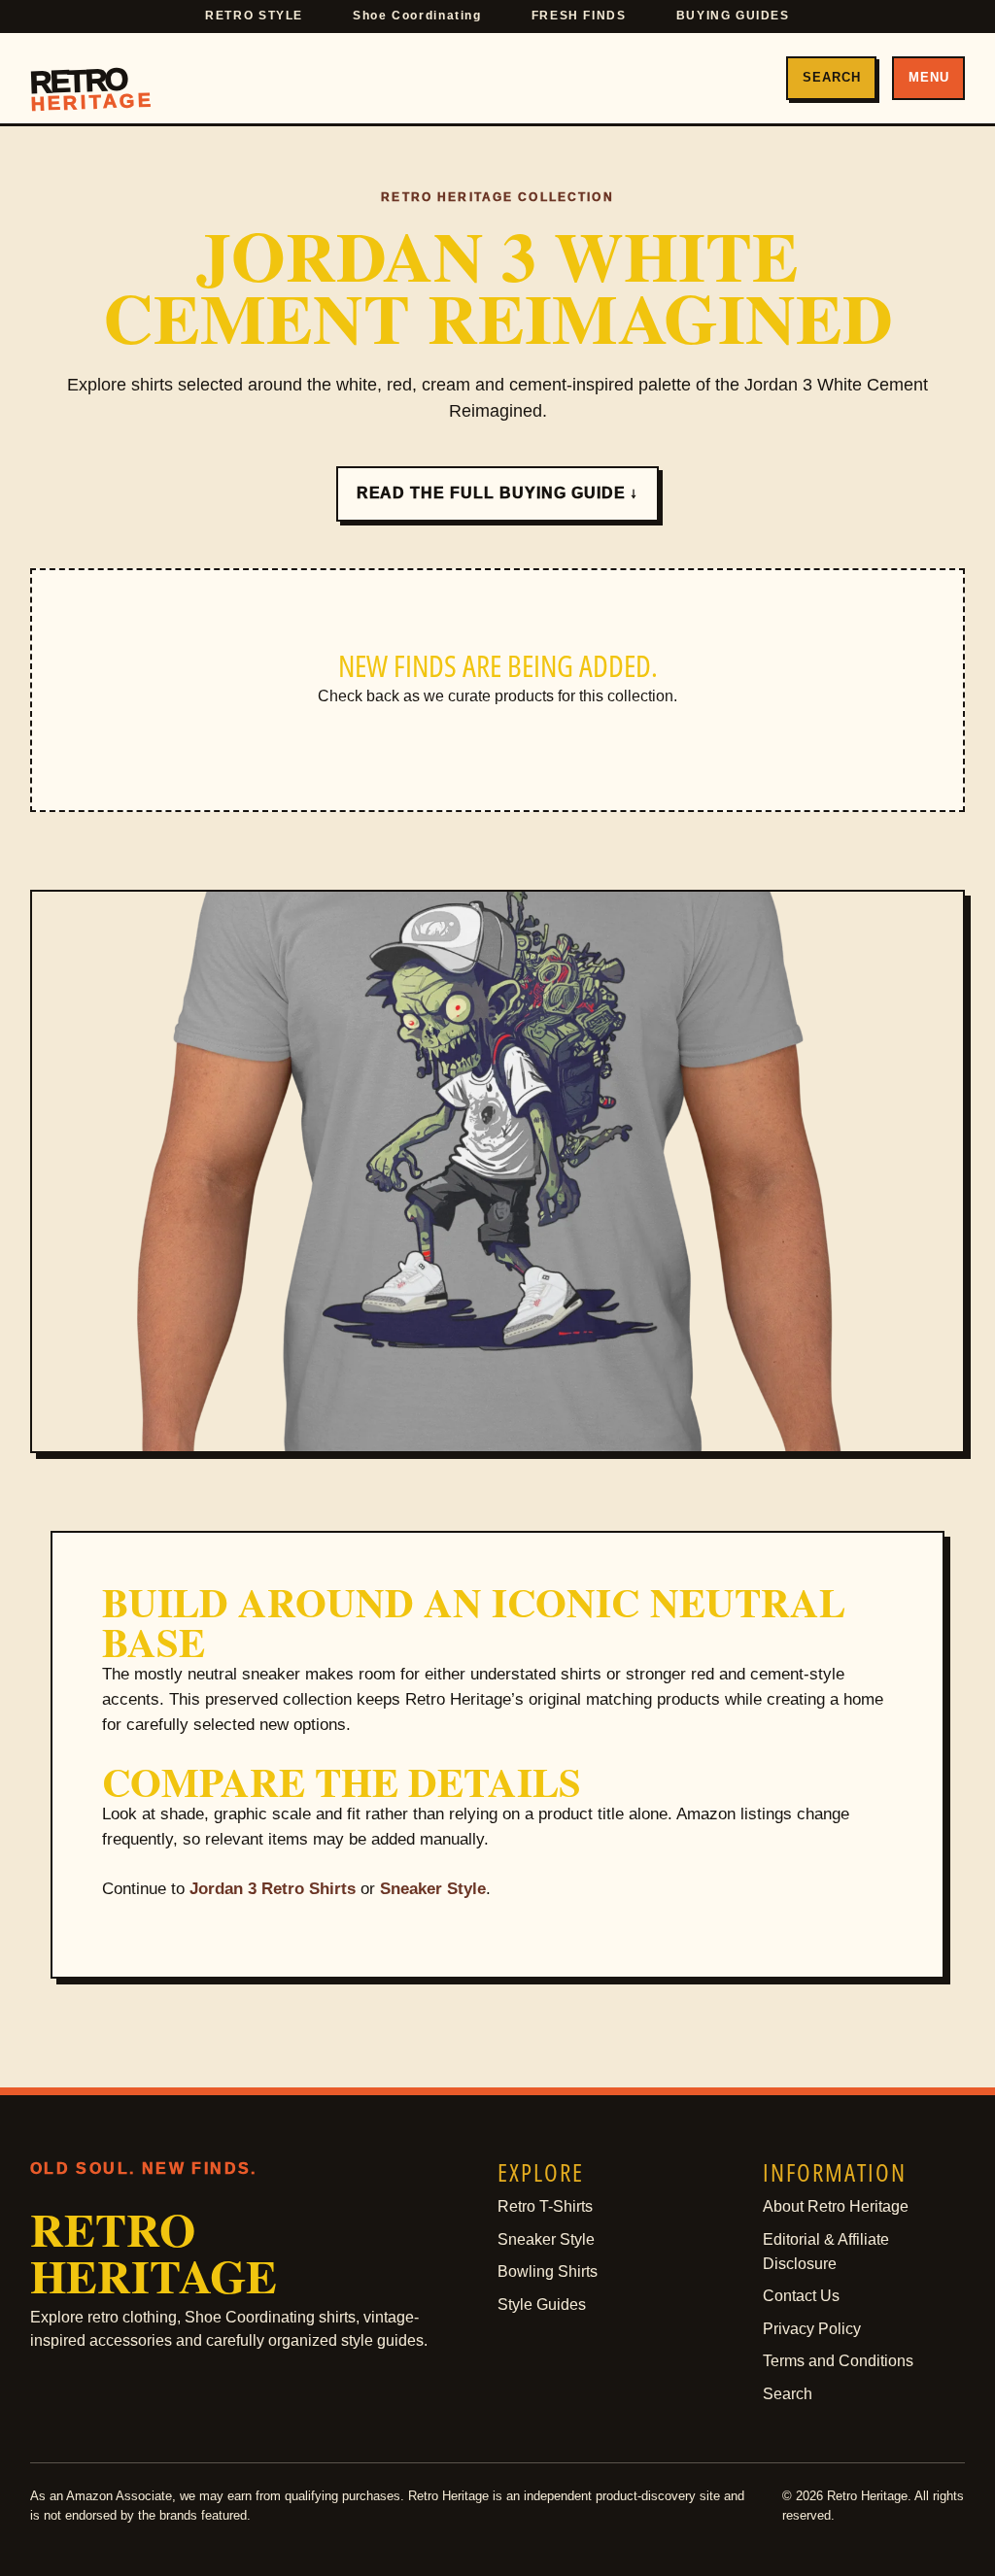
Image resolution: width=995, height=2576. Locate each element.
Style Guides (542, 2305)
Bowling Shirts (548, 2271)
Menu (929, 77)
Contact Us (801, 2296)
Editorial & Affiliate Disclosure (826, 2252)
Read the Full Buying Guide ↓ (498, 493)
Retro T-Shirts (545, 2206)
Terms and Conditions (838, 2361)
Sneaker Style (433, 1889)
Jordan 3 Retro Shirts (273, 1889)
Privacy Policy (812, 2329)
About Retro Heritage (836, 2206)
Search (832, 77)
